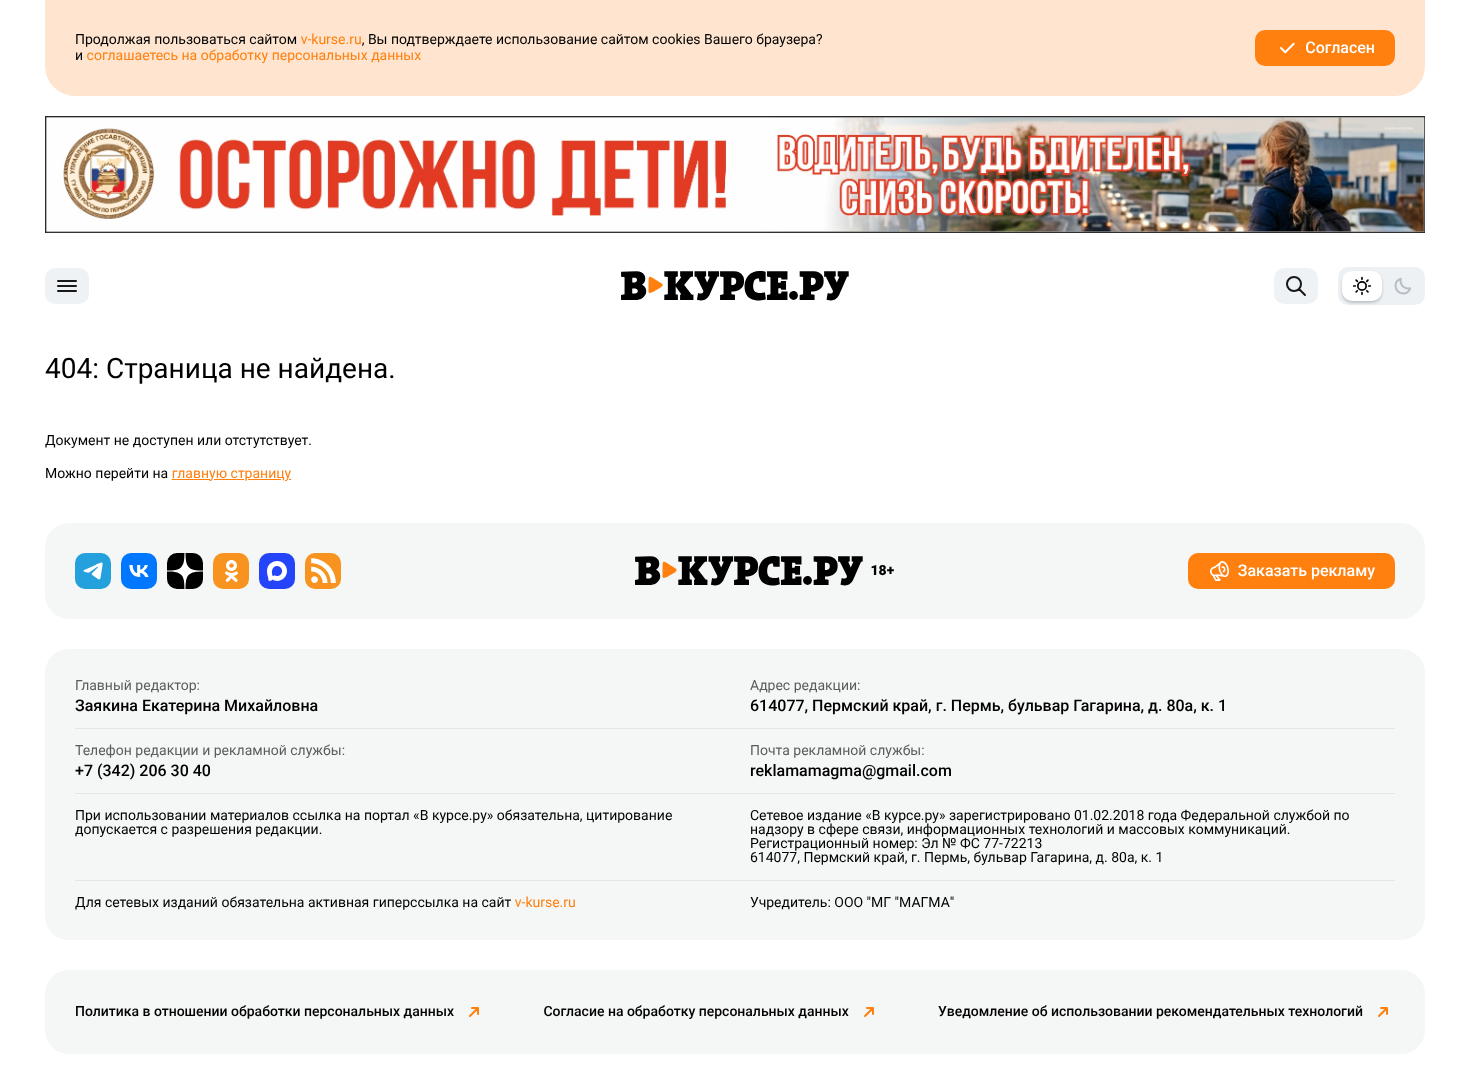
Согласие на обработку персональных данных (695, 1012)
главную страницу (232, 474)
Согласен (1340, 47)
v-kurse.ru (331, 40)
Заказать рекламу (1306, 570)
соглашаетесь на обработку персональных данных (254, 56)
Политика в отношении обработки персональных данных (264, 1012)
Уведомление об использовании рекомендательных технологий (1150, 1012)
